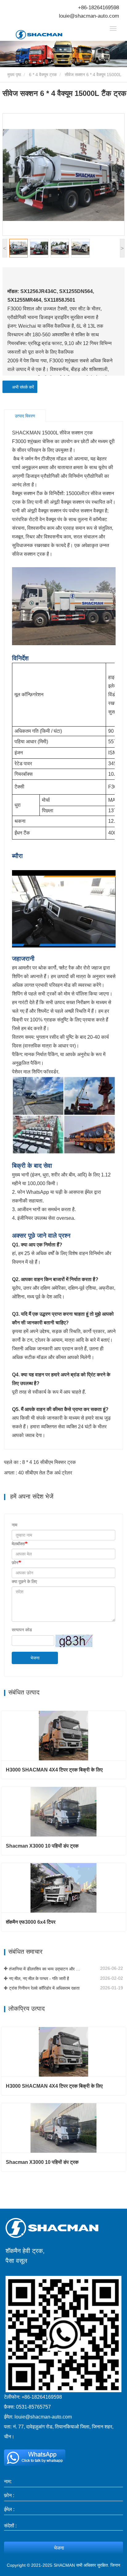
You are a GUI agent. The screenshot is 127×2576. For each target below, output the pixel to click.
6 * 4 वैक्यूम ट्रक (43, 75)
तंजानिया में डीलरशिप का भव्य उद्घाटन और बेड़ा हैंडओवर (45, 1969)
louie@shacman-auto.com (89, 16)
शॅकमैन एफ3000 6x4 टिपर (31, 1922)
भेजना (35, 1658)
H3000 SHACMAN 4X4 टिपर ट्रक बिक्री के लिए (54, 1770)
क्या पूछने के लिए (24, 1581)
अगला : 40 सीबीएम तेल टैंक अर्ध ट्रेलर (38, 1473)
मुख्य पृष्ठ (14, 75)
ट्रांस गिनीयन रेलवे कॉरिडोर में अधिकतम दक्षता (44, 1988)
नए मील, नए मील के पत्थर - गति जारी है (39, 1978)
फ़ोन (15, 1563)
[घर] (47, 35)
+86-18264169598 (98, 8)
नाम (14, 1525)
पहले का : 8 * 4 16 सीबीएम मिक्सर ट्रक (40, 1462)
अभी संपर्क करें (22, 387)
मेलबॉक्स (18, 1544)
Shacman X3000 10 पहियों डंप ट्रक (42, 1846)
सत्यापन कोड (22, 1630)
